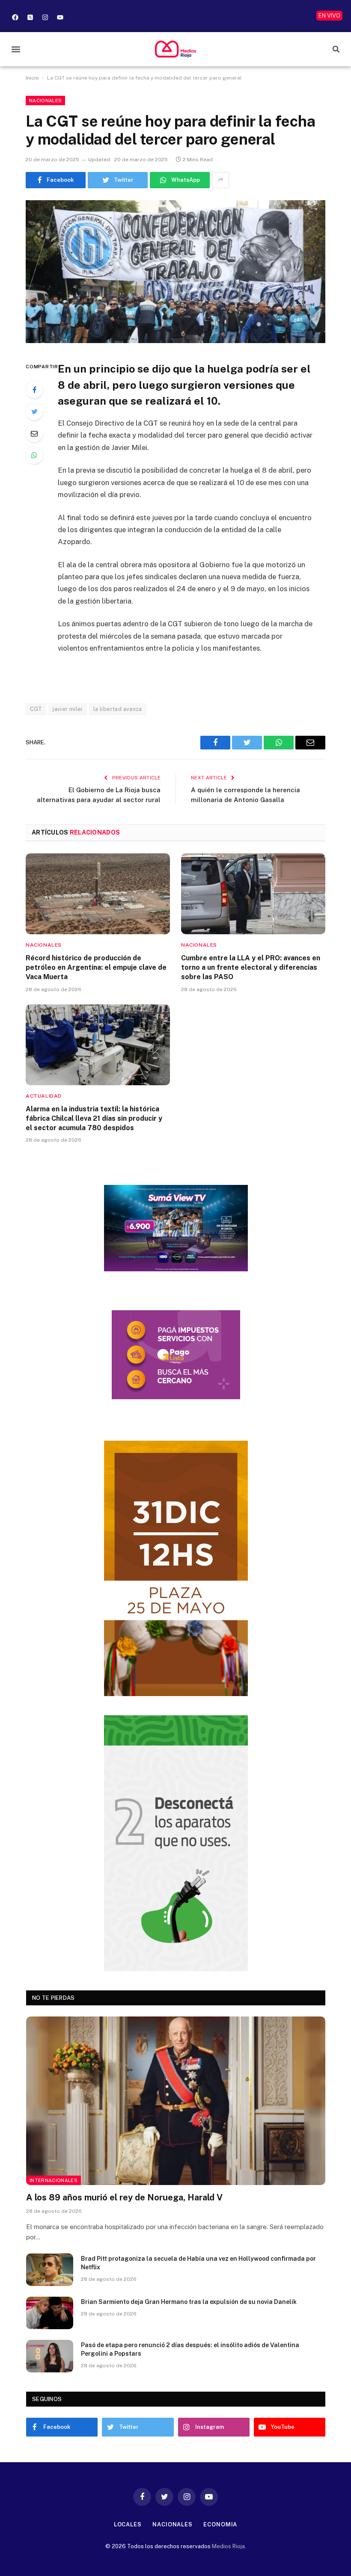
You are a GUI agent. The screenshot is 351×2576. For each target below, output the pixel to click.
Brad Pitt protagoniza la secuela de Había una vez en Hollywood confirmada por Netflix (198, 2263)
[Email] (34, 433)
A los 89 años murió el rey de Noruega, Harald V (124, 2197)
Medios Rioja (228, 2546)
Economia (220, 2524)
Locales (128, 2524)
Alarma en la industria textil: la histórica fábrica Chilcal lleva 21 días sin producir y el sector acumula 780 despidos (94, 1118)
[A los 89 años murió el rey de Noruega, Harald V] (176, 2101)
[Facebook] (15, 17)
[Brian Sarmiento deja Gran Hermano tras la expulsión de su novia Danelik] (50, 2313)
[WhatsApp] (34, 455)
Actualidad (44, 1096)
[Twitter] (34, 412)
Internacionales (54, 2180)
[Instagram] (45, 17)
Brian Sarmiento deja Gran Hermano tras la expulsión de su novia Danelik (189, 2302)
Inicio (32, 78)
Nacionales (45, 101)
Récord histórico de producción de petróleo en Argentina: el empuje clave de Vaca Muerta (96, 967)
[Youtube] (60, 17)
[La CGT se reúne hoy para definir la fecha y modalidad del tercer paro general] (175, 272)
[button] (16, 49)
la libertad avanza (118, 709)
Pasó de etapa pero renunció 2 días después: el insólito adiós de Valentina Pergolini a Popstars (190, 2349)
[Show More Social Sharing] (220, 180)
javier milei (68, 709)
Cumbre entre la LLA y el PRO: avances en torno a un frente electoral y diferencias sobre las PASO (251, 967)
